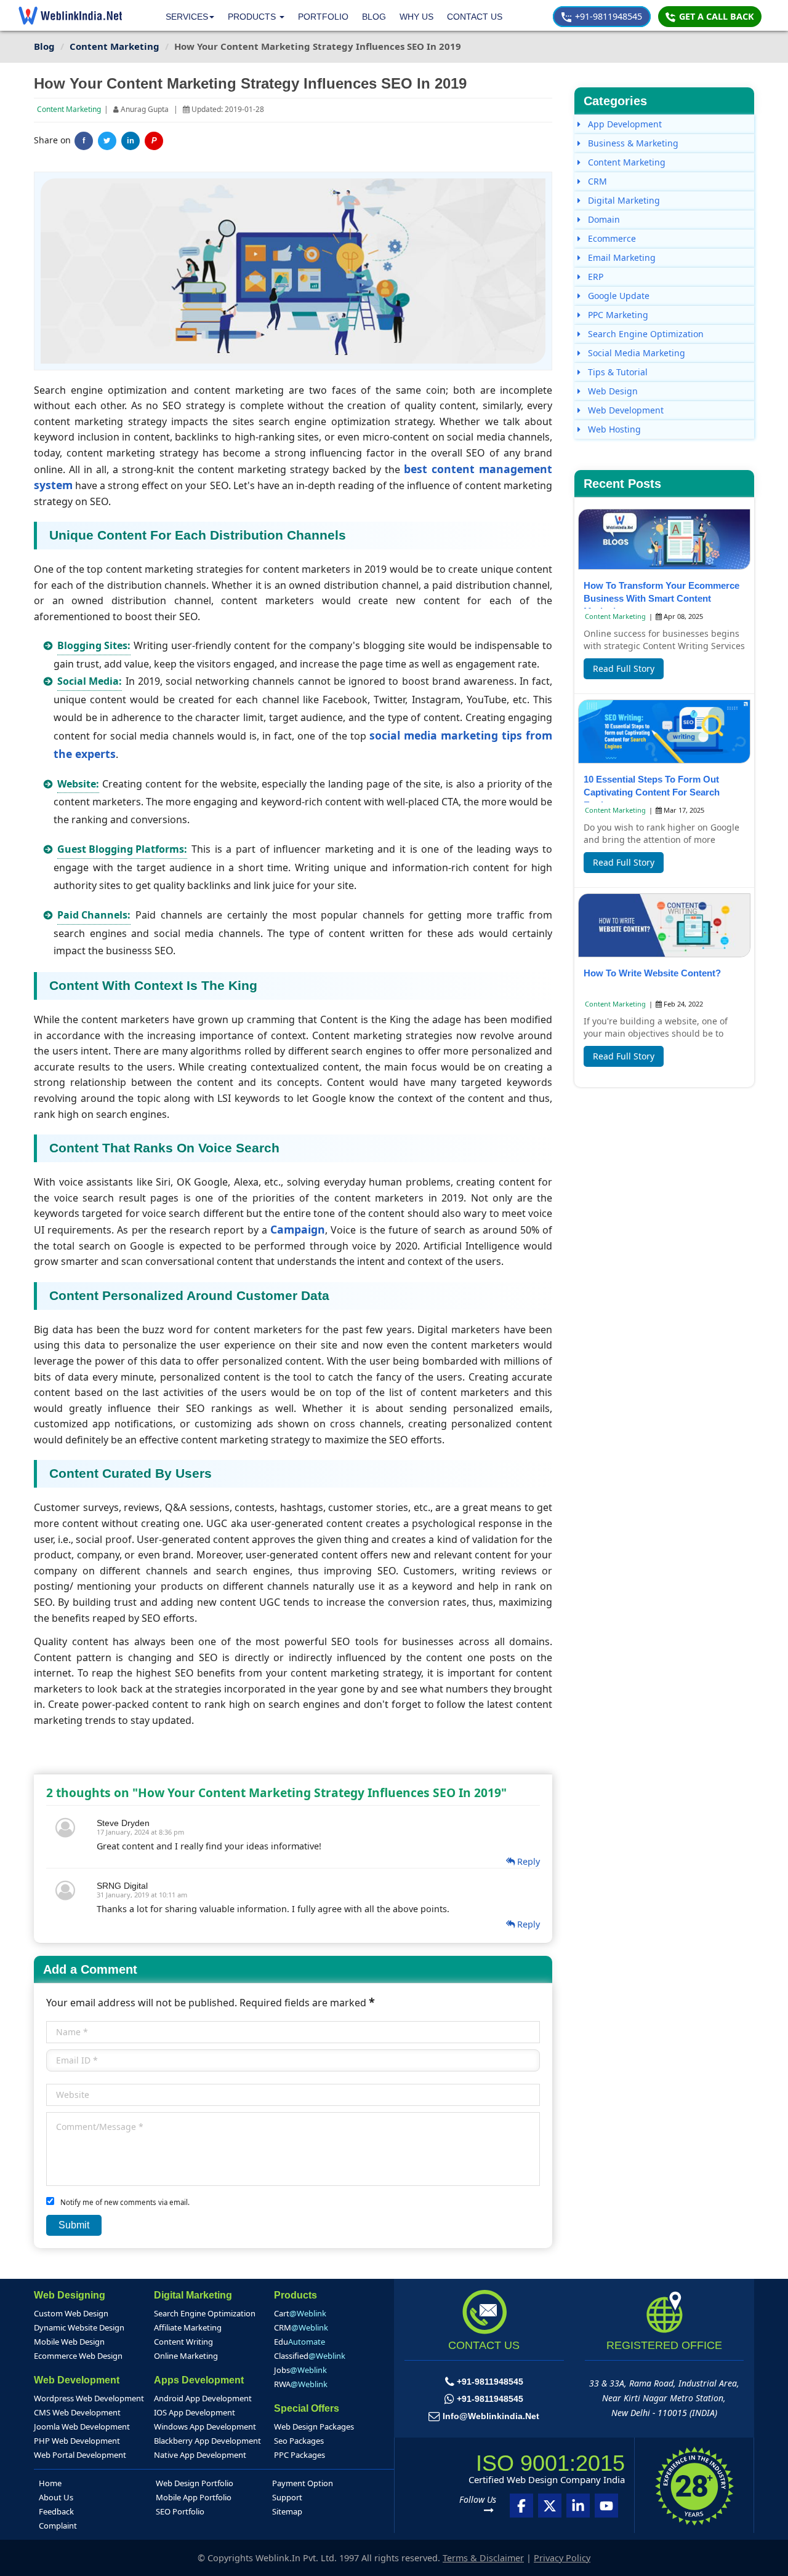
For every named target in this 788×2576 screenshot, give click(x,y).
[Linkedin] (578, 2506)
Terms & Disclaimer (483, 2558)
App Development (624, 124)
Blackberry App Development (207, 2441)
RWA (301, 2384)
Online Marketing (186, 2356)
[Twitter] (107, 141)
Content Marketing (69, 109)
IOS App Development (195, 2412)
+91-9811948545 (607, 16)
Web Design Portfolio (195, 2483)
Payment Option (303, 2483)
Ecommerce (611, 238)
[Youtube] (606, 2506)
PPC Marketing (617, 315)
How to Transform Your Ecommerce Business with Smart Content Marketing (661, 598)
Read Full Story (624, 668)
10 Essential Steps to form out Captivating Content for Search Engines (652, 792)
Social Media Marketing (635, 353)
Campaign (298, 1229)
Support (287, 2497)
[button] (256, 17)
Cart (300, 2313)
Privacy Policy (562, 2558)
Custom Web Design (71, 2313)
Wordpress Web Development (89, 2398)
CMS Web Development (77, 2412)
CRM (596, 181)
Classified (310, 2356)
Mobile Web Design (69, 2342)
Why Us (416, 17)
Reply (527, 1861)
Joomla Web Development (82, 2426)
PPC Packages (300, 2455)
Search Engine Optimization (645, 334)
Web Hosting (613, 429)
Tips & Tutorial (617, 372)
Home (50, 2483)
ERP (594, 277)
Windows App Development (205, 2426)
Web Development (625, 410)
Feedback (56, 2511)
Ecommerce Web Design (78, 2356)
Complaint (58, 2526)
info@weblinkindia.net (491, 2416)
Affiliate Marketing (188, 2327)
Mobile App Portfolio (194, 2497)
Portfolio (323, 17)
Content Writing (183, 2342)
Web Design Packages (314, 2426)
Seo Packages (299, 2441)
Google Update (617, 296)
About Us (56, 2497)
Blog (374, 17)
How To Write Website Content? (652, 973)
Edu (300, 2342)
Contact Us (475, 17)
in (131, 141)
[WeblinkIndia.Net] (70, 15)
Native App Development (200, 2455)
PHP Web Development (77, 2441)
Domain (603, 219)
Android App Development (203, 2398)
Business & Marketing (632, 143)
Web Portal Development (80, 2455)
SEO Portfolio (180, 2511)
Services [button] (187, 17)
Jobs (300, 2370)
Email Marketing (621, 257)
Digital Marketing (623, 200)
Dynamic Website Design (79, 2327)
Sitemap (287, 2511)
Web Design (612, 391)
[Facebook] (521, 2506)
